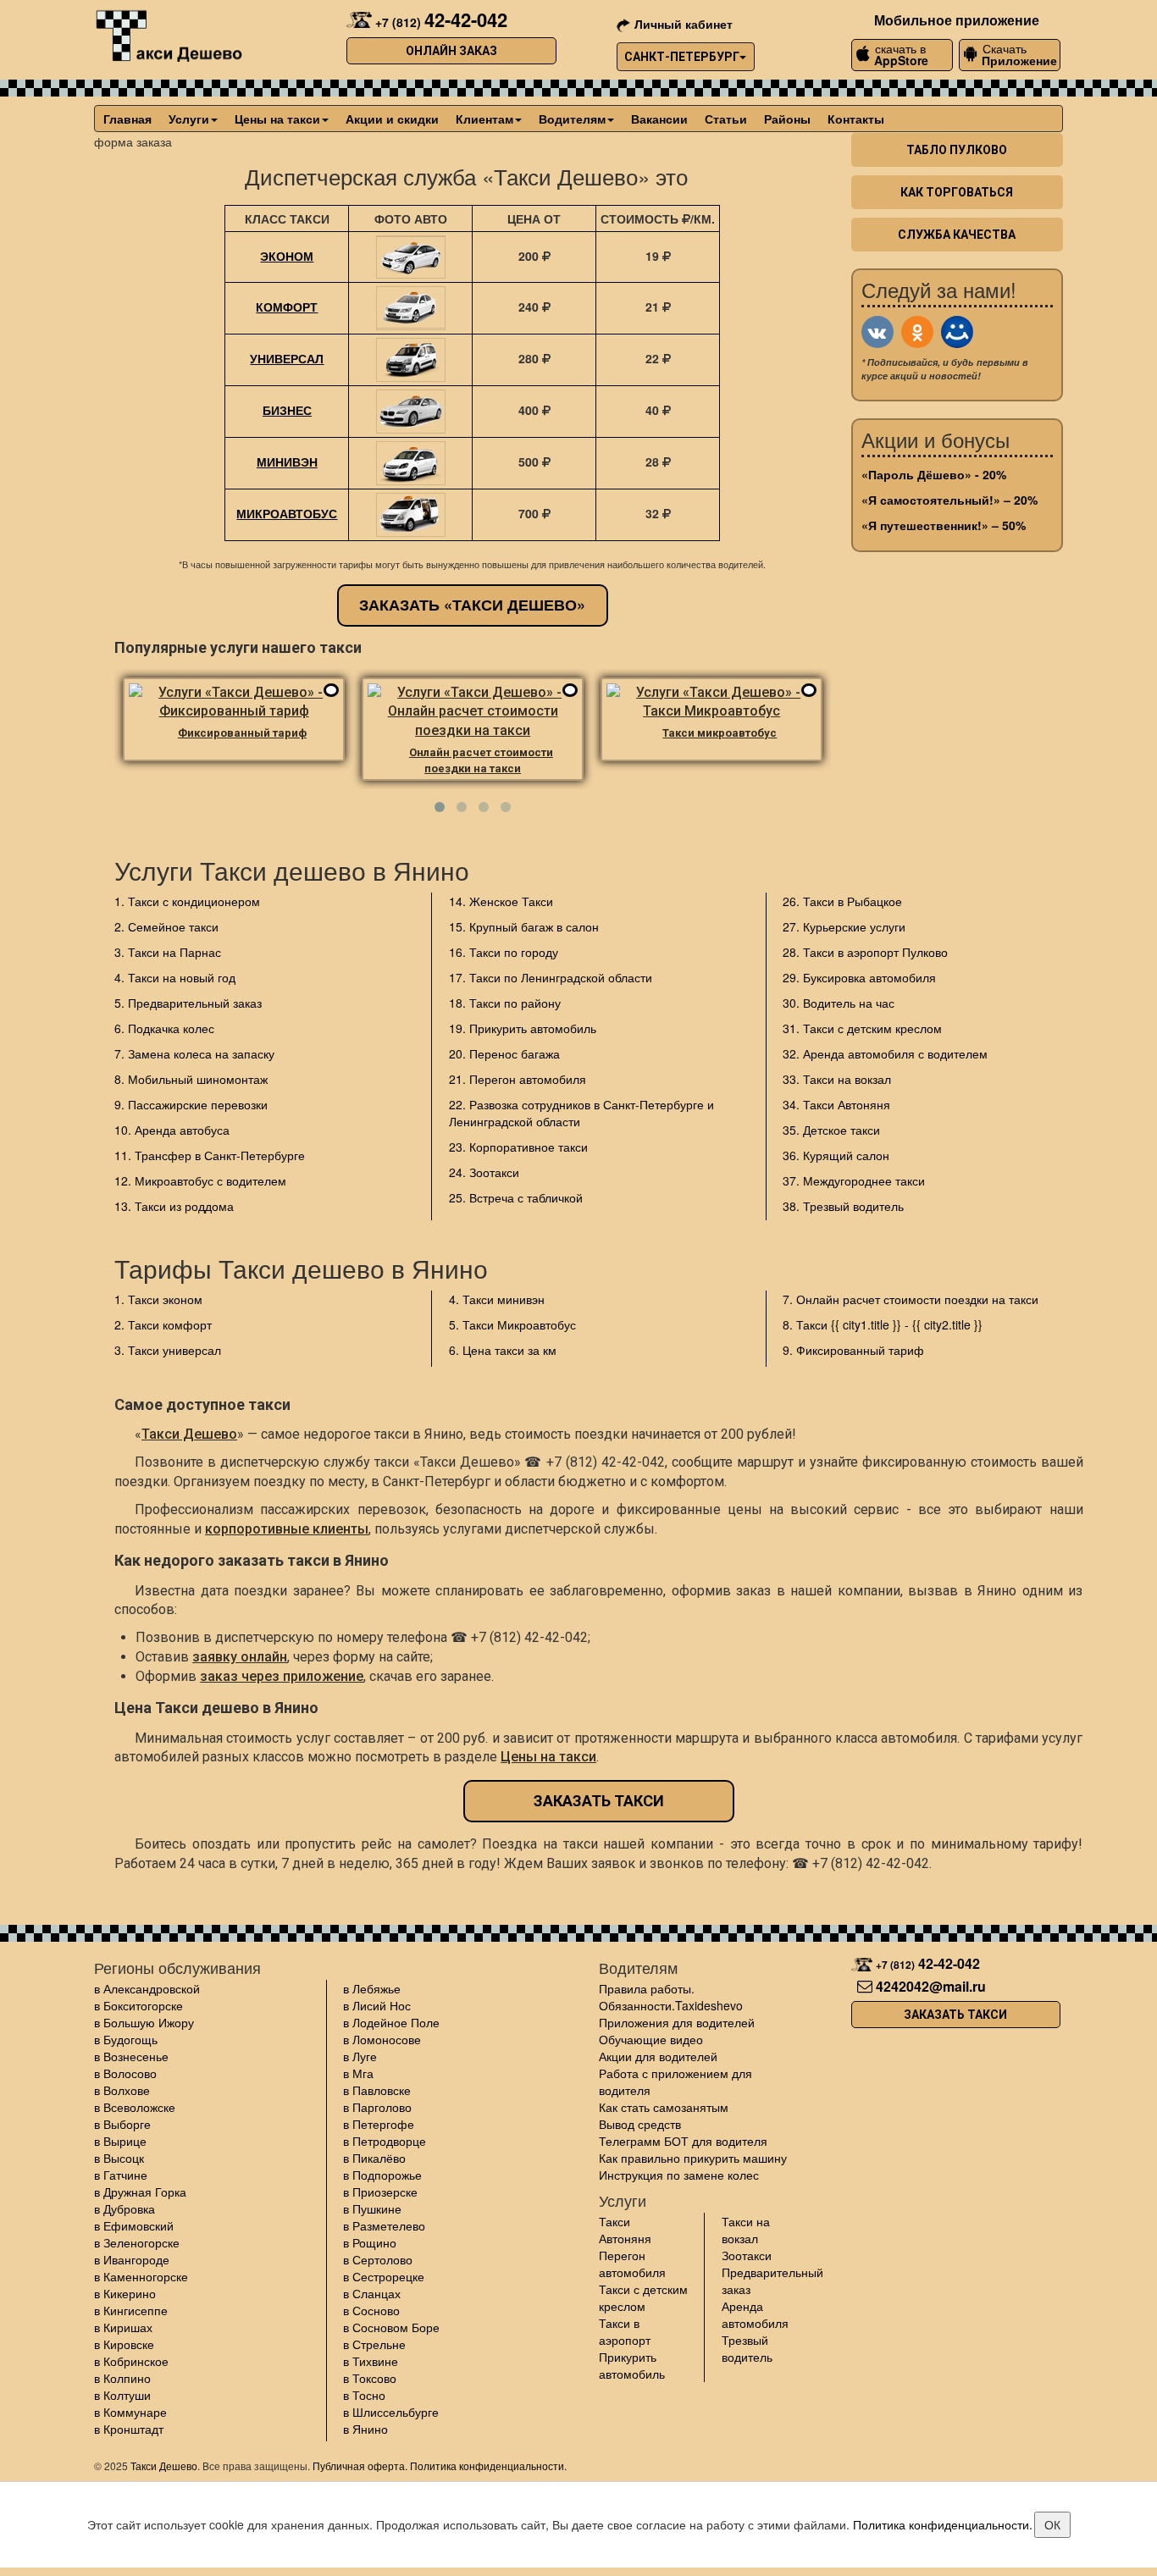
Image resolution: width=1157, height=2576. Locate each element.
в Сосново (371, 2310)
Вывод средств (640, 2124)
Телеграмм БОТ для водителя (683, 2141)
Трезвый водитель (747, 2348)
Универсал (287, 358)
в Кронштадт (129, 2429)
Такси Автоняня (625, 2230)
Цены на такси (277, 119)
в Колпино (122, 2378)
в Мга (358, 2073)
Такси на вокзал (746, 2230)
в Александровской (147, 1988)
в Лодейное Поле (391, 2022)
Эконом (287, 256)
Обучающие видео (651, 2039)
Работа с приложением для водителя (675, 2081)
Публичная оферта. (360, 2465)
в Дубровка (125, 2208)
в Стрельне (374, 2344)
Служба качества (957, 235)
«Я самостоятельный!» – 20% (949, 500)
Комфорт (287, 307)
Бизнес (287, 410)
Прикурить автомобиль (632, 2365)
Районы (787, 119)
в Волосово (125, 2073)
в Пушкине (372, 2208)
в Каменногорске (141, 2276)
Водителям (572, 119)
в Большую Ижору (144, 2022)
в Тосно (364, 2395)
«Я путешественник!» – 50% (944, 525)
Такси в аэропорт (625, 2331)
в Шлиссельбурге (391, 2412)
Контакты (856, 119)
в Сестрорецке (384, 2276)
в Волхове (122, 2090)
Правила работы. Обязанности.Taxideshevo (671, 1997)
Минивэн (287, 462)
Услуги (189, 119)
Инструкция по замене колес (679, 2175)
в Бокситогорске (138, 2005)
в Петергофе (379, 2124)
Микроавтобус (287, 513)
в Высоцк (119, 2158)
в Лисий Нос (377, 2005)
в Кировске (124, 2344)
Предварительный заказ (772, 2280)
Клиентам (484, 119)
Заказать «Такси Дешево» (472, 605)
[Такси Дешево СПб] (168, 33)
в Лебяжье (372, 1988)
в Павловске (377, 2090)
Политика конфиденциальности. (488, 2465)
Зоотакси (747, 2255)
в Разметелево (384, 2225)
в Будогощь (126, 2039)
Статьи (726, 119)
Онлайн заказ (451, 51)
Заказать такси (599, 1801)
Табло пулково (957, 150)
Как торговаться (957, 192)
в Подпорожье (382, 2175)
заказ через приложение (282, 1676)
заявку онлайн (240, 1657)
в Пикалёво (374, 2158)
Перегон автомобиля (632, 2264)
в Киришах (123, 2327)
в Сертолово (378, 2259)
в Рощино (370, 2242)
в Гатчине (121, 2175)
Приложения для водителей (677, 2022)
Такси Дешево (189, 1434)
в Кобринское (131, 2361)
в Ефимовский (134, 2225)
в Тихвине (371, 2361)
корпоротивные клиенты (287, 1529)
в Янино (365, 2429)
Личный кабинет (684, 24)
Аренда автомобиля (755, 2314)
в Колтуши (122, 2395)
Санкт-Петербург (682, 57)
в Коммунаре (130, 2412)
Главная (127, 119)
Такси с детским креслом (643, 2297)
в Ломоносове (382, 2039)
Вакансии (659, 119)
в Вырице (120, 2141)
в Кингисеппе (131, 2310)
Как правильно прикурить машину (693, 2158)
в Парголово (377, 2107)
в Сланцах (372, 2293)
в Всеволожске (135, 2107)
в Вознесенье (131, 2056)
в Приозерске (380, 2192)
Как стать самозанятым (664, 2107)
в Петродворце (385, 2141)
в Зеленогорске (137, 2242)
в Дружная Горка (140, 2192)
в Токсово (370, 2378)
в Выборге (122, 2124)
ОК (1052, 2524)
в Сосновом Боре (391, 2327)
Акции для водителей (658, 2056)
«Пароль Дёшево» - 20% (934, 474)
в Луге (360, 2056)
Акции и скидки (392, 119)
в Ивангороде (132, 2259)
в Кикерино (125, 2293)
